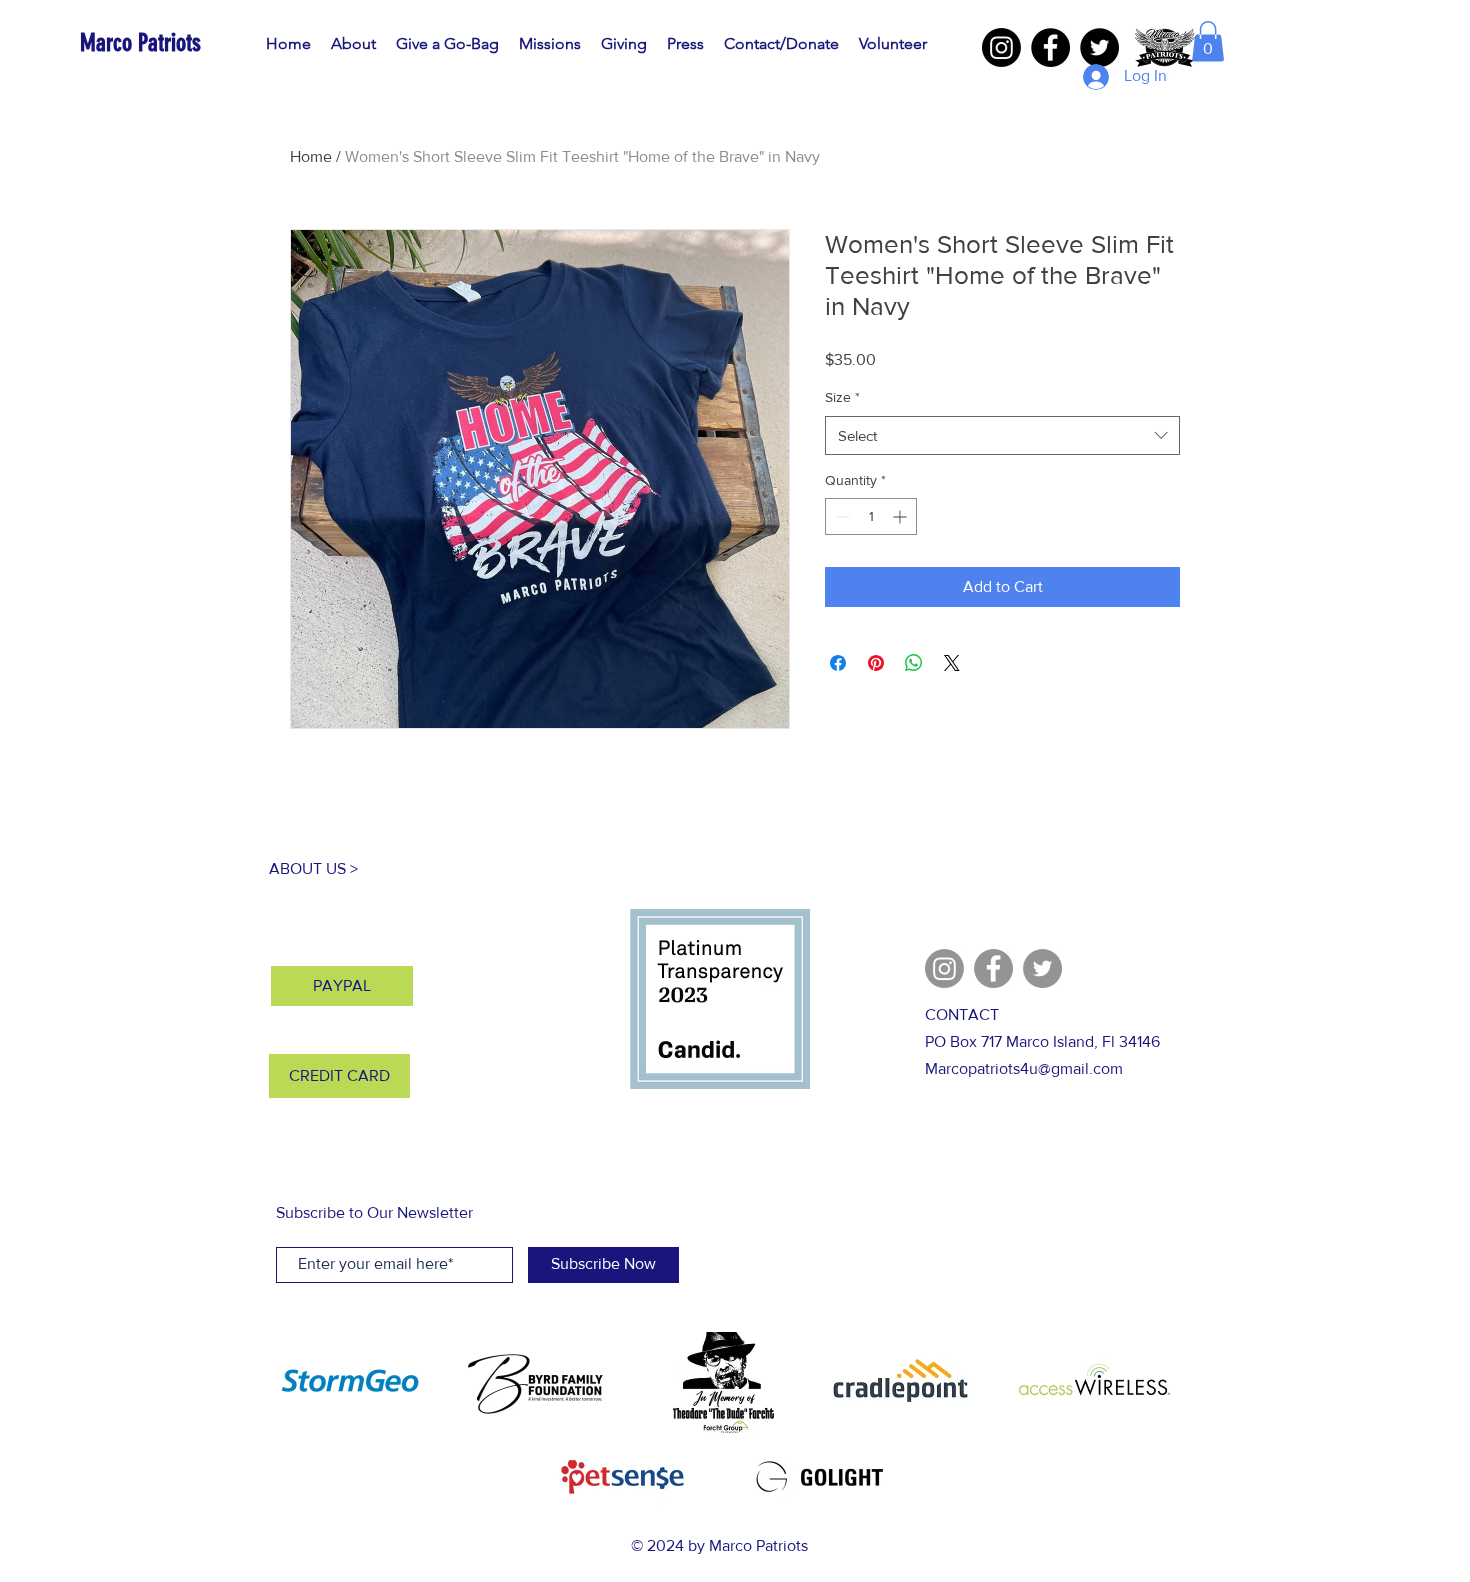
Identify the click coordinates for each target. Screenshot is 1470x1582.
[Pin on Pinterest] (876, 663)
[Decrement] (840, 516)
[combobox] (1002, 435)
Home (311, 156)
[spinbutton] (871, 516)
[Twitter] (1099, 47)
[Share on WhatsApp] (914, 663)
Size (842, 397)
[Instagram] (1001, 47)
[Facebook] (1050, 47)
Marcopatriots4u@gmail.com (1024, 1068)
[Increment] (901, 516)
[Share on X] (952, 663)
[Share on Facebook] (838, 663)
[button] (1208, 41)
